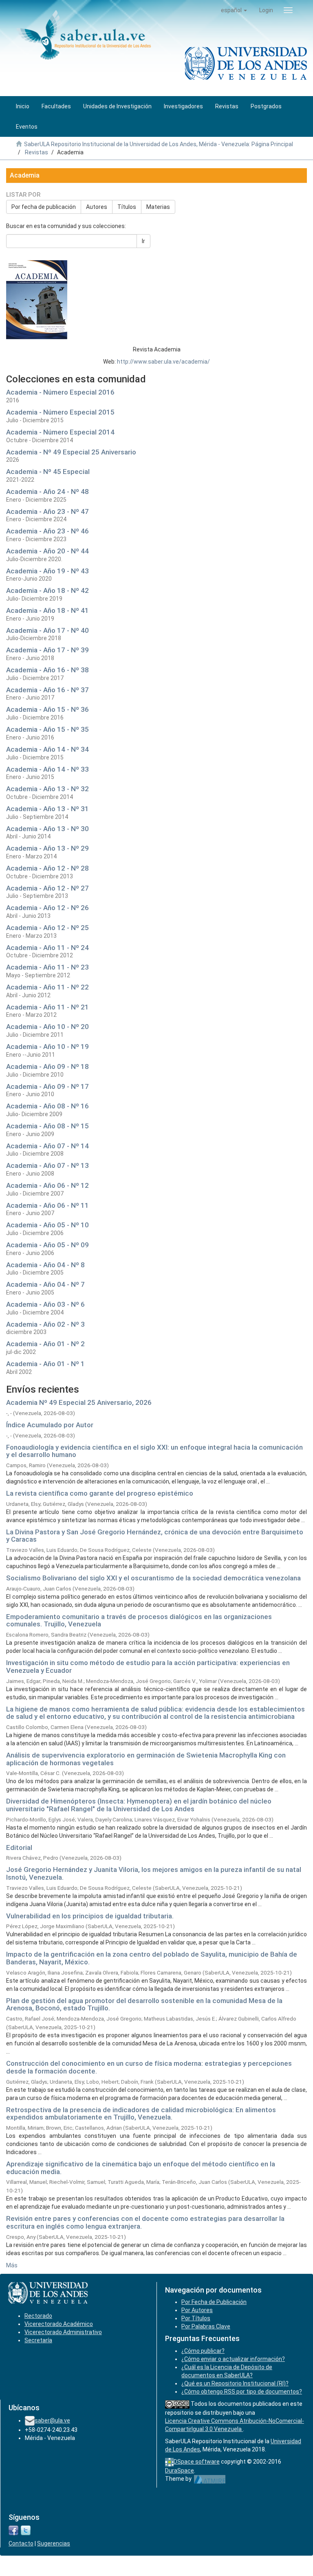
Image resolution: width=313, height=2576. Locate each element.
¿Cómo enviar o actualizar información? (233, 2359)
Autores (97, 207)
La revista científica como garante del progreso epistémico (100, 1493)
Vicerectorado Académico (59, 2324)
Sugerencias (54, 2543)
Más (12, 2265)
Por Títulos (196, 2318)
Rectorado (38, 2316)
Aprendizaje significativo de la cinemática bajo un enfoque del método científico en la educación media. (141, 2168)
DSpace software (197, 2462)
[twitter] (26, 2530)
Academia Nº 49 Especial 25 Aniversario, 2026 (79, 1402)
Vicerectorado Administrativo (63, 2332)
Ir (143, 241)
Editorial (19, 1848)
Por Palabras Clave (206, 2326)
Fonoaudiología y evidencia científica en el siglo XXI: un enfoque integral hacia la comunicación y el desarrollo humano (154, 1451)
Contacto (21, 2543)
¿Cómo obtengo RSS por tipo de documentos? (242, 2392)
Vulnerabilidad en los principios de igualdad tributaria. (90, 1916)
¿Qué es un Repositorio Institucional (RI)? (235, 2383)
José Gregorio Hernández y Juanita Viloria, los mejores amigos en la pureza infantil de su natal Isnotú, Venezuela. (154, 1873)
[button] (234, 10)
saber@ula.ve (52, 2420)
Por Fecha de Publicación (214, 2302)
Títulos (127, 207)
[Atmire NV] (210, 2479)
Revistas (36, 152)
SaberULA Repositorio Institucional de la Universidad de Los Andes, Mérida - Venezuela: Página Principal (159, 144)
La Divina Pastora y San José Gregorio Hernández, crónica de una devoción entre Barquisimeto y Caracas (155, 1536)
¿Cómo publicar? (203, 2351)
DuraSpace (180, 2471)
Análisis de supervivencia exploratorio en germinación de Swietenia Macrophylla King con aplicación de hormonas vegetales (146, 1759)
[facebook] (13, 2530)
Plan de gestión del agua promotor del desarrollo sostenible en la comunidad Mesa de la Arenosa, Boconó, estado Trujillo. (144, 2004)
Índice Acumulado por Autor (50, 1425)
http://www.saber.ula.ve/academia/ (163, 362)
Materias (158, 207)
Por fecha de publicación (44, 207)
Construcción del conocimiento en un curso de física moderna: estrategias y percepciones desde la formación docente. (149, 2067)
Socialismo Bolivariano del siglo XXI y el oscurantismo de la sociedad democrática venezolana (153, 1578)
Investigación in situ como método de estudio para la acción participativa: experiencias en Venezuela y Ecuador (148, 1667)
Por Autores (197, 2310)
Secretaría (38, 2340)
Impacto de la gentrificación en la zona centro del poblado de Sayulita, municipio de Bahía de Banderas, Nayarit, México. (152, 1958)
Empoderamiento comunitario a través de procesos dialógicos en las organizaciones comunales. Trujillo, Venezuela (139, 1620)
